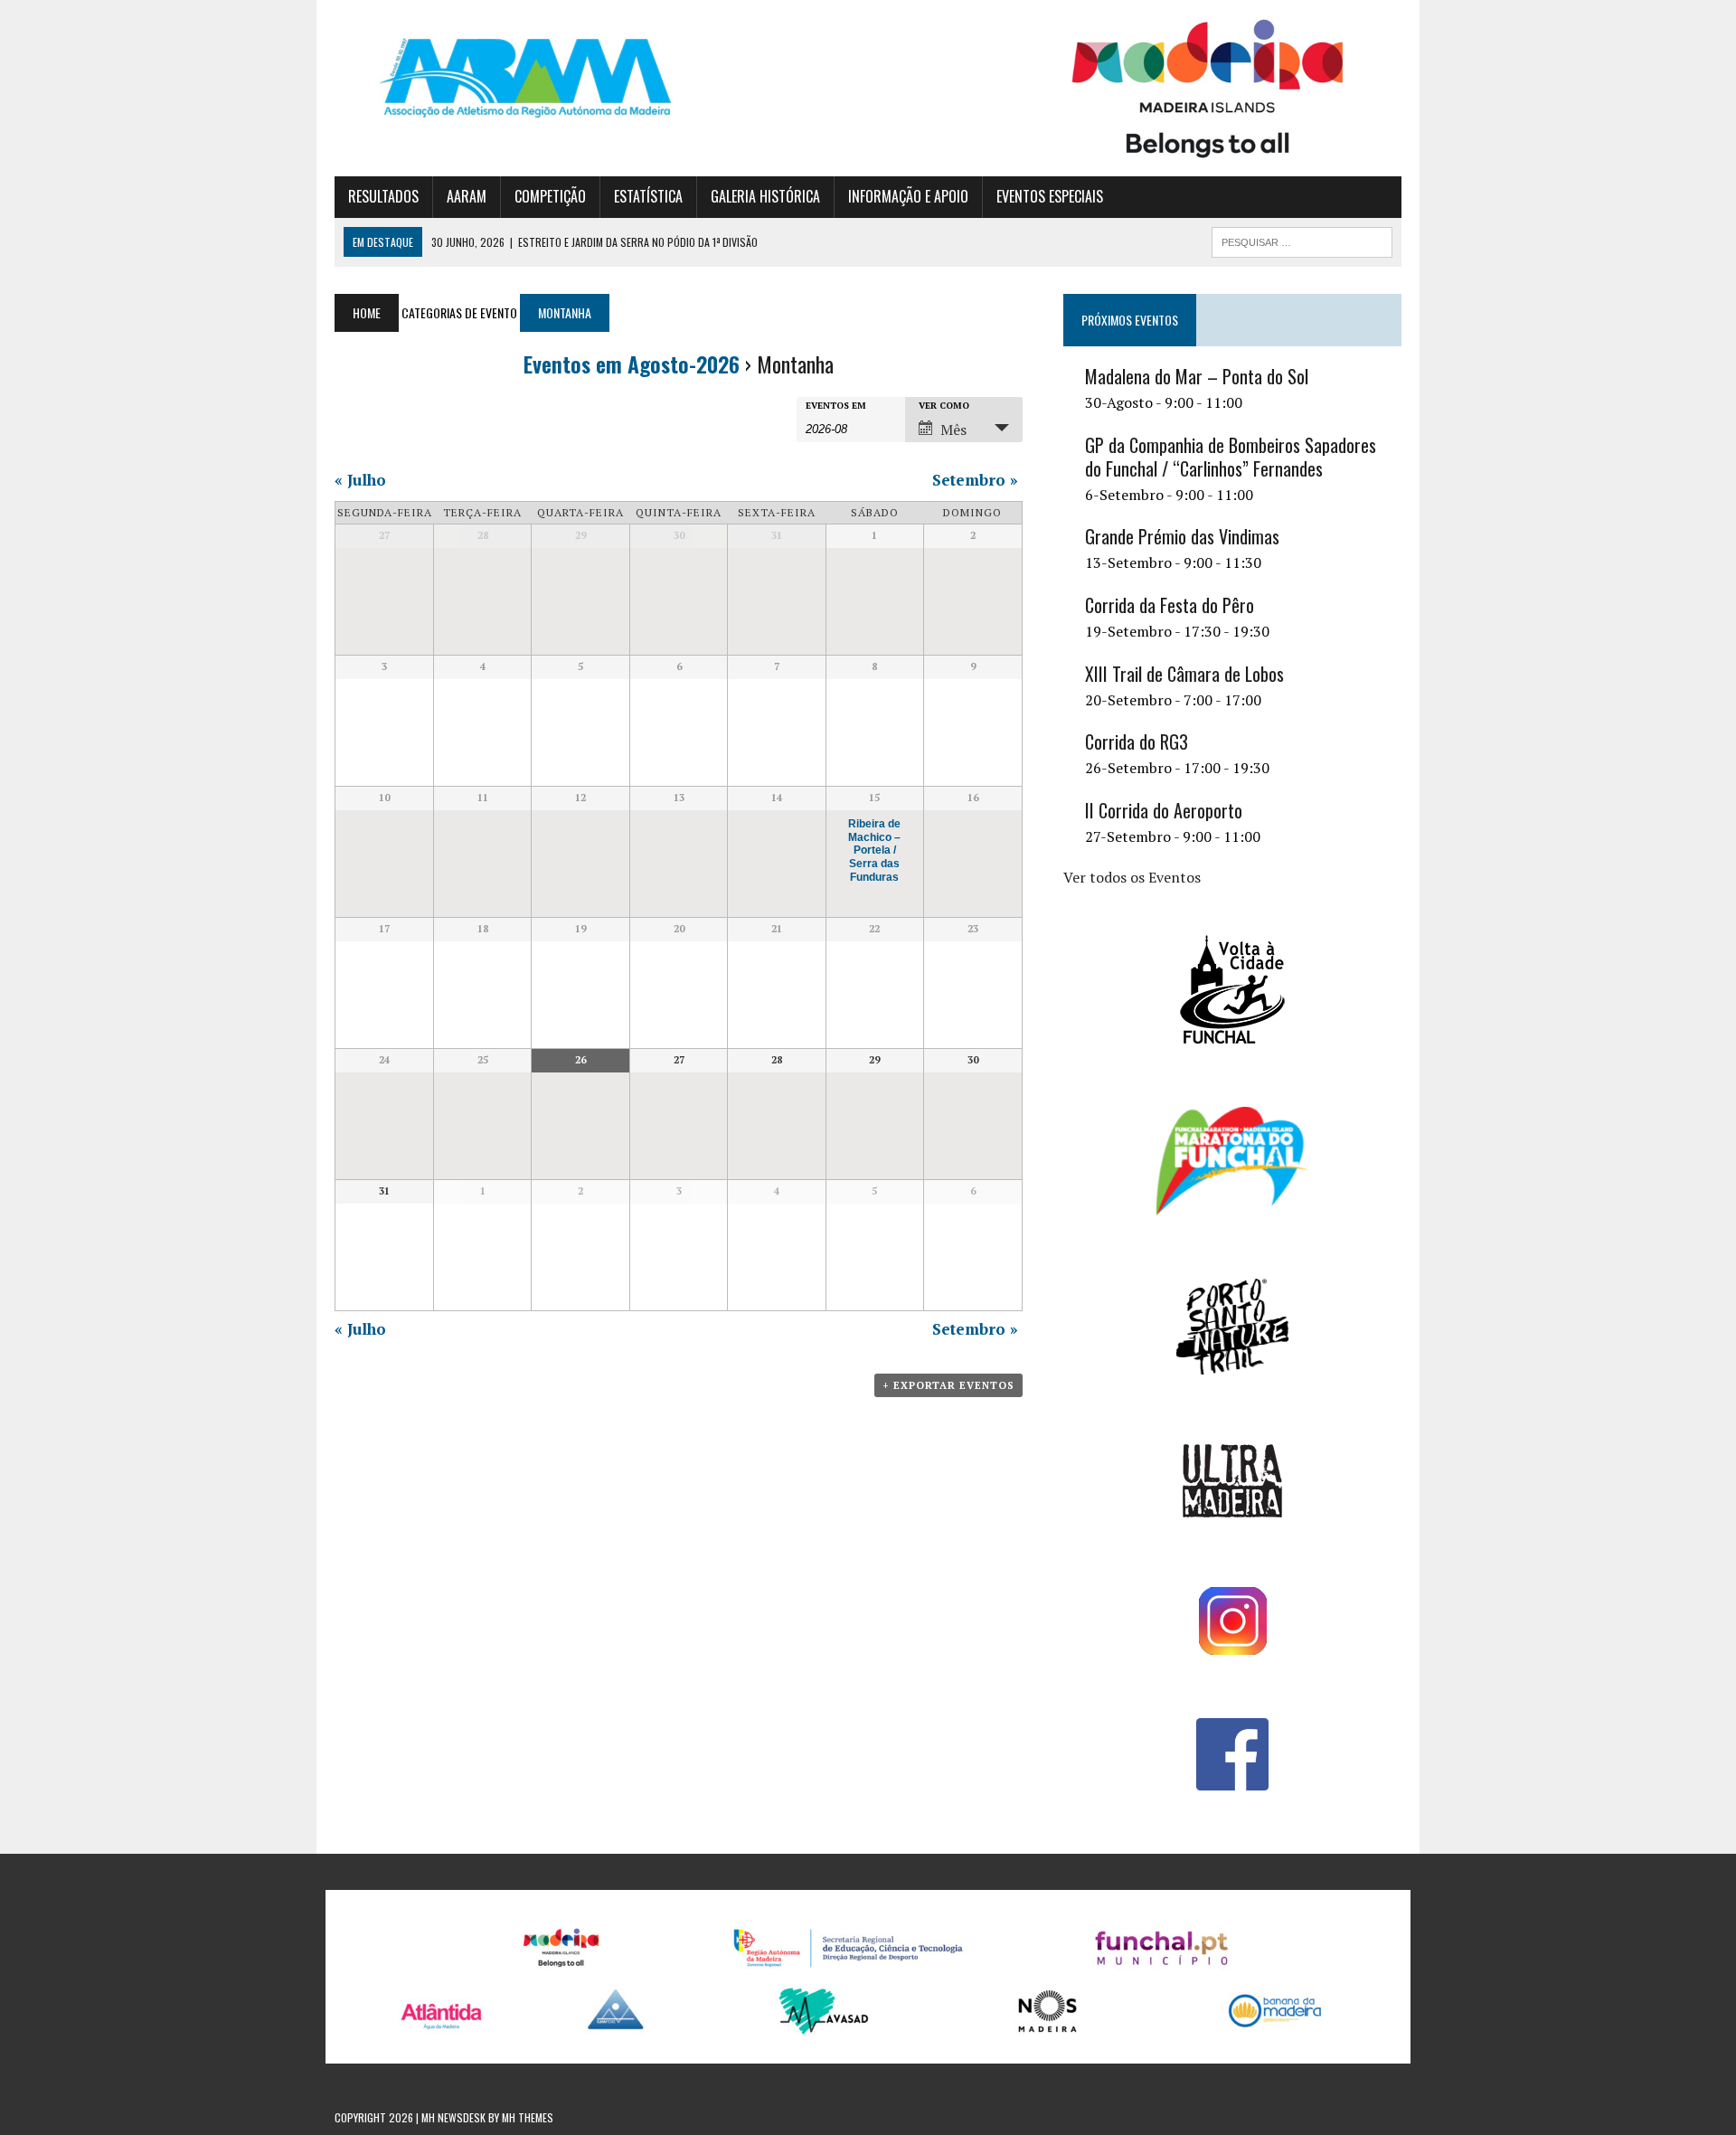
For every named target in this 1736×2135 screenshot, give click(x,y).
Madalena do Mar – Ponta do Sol (1197, 376)
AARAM (467, 196)
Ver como (944, 406)
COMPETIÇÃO (550, 196)
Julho (360, 480)
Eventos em (836, 406)
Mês (953, 430)
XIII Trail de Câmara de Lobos (1184, 674)
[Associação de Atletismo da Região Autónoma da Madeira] (504, 78)
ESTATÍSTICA (648, 196)
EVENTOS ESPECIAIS (1050, 196)
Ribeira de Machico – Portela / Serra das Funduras (874, 850)
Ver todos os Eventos (1132, 877)
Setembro (975, 480)
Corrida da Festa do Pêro (1170, 605)
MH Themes (528, 2117)
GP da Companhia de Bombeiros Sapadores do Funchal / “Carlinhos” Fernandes (1231, 457)
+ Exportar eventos (948, 1385)
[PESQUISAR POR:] (1302, 240)
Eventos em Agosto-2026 (632, 364)
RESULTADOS (383, 196)
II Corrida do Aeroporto (1164, 810)
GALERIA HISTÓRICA (765, 196)
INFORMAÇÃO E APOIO (908, 196)
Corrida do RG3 (1137, 742)
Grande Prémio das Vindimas (1182, 536)
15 (874, 798)
